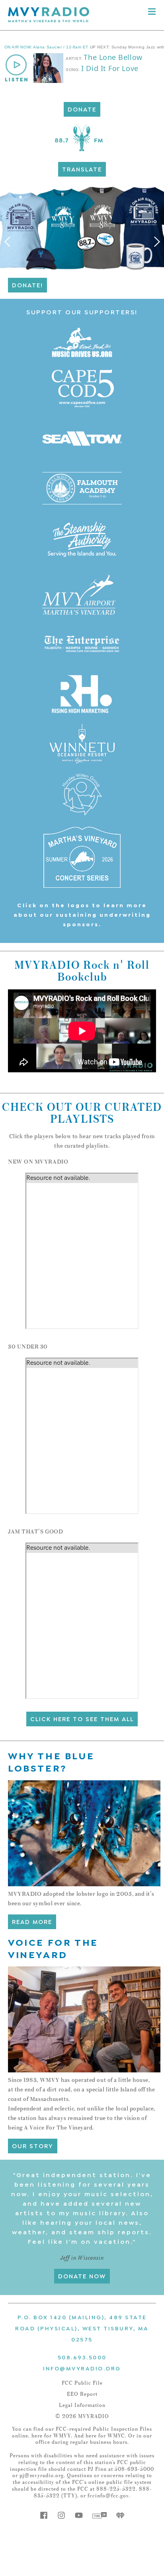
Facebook (44, 2515)
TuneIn (100, 2515)
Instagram (61, 2515)
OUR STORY (33, 2145)
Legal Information (82, 2405)
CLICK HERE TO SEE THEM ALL (82, 1718)
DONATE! (27, 285)
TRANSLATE (82, 169)
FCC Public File (82, 2383)
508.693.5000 (82, 2357)
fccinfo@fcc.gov (108, 2496)
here (37, 2436)
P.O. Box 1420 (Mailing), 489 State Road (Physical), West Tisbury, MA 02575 (82, 2328)
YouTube (79, 2515)
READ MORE (32, 1921)
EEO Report (82, 2394)
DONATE (82, 109)
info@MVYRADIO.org (82, 2368)
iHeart (120, 2515)
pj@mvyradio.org (42, 2476)
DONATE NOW (82, 2276)
